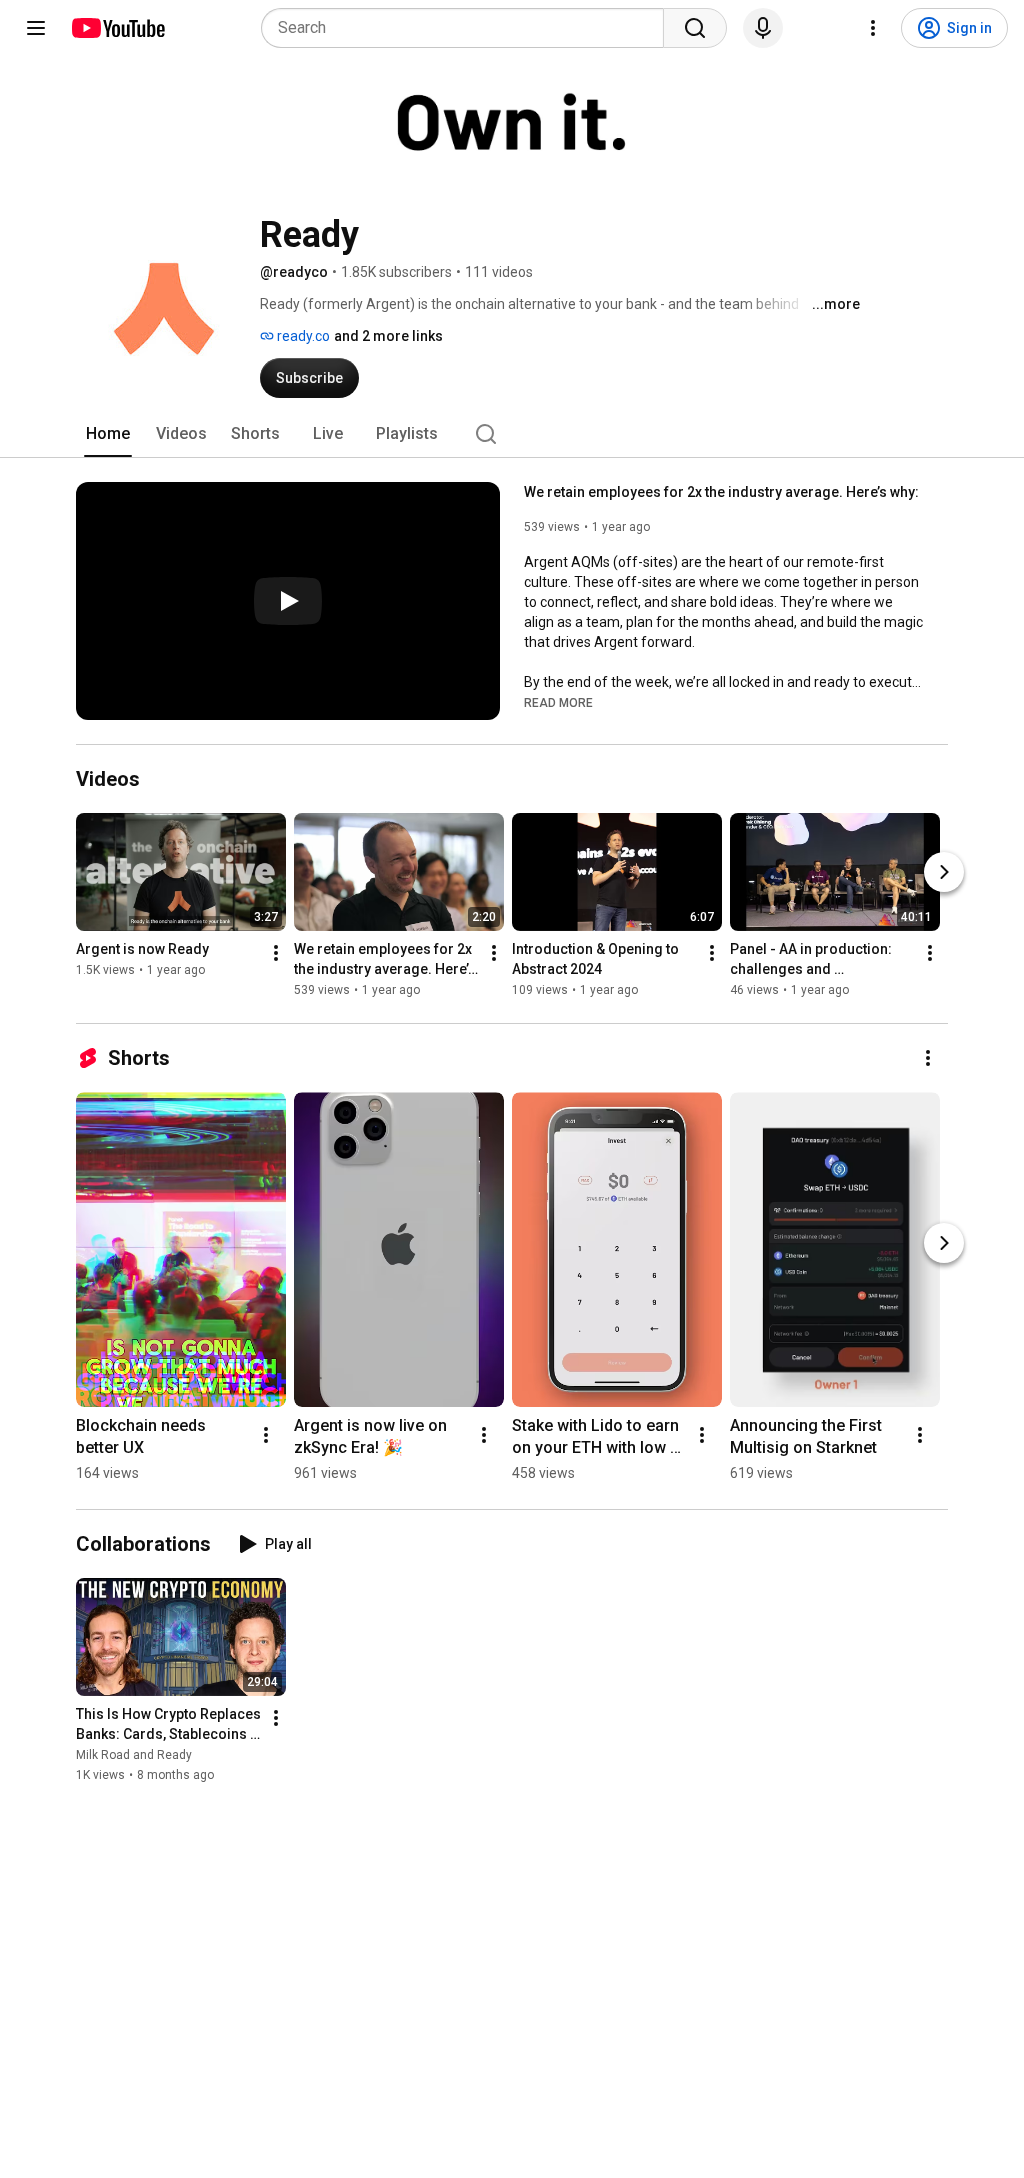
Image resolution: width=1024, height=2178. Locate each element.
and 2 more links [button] (388, 336)
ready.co (302, 336)
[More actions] (276, 953)
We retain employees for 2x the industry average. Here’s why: (721, 492)
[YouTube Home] (117, 28)
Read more (558, 703)
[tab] (108, 434)
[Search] (695, 28)
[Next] (944, 872)
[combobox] (468, 28)
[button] (558, 702)
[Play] (288, 601)
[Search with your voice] (763, 28)
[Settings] (873, 28)
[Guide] (36, 28)
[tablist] (512, 434)
